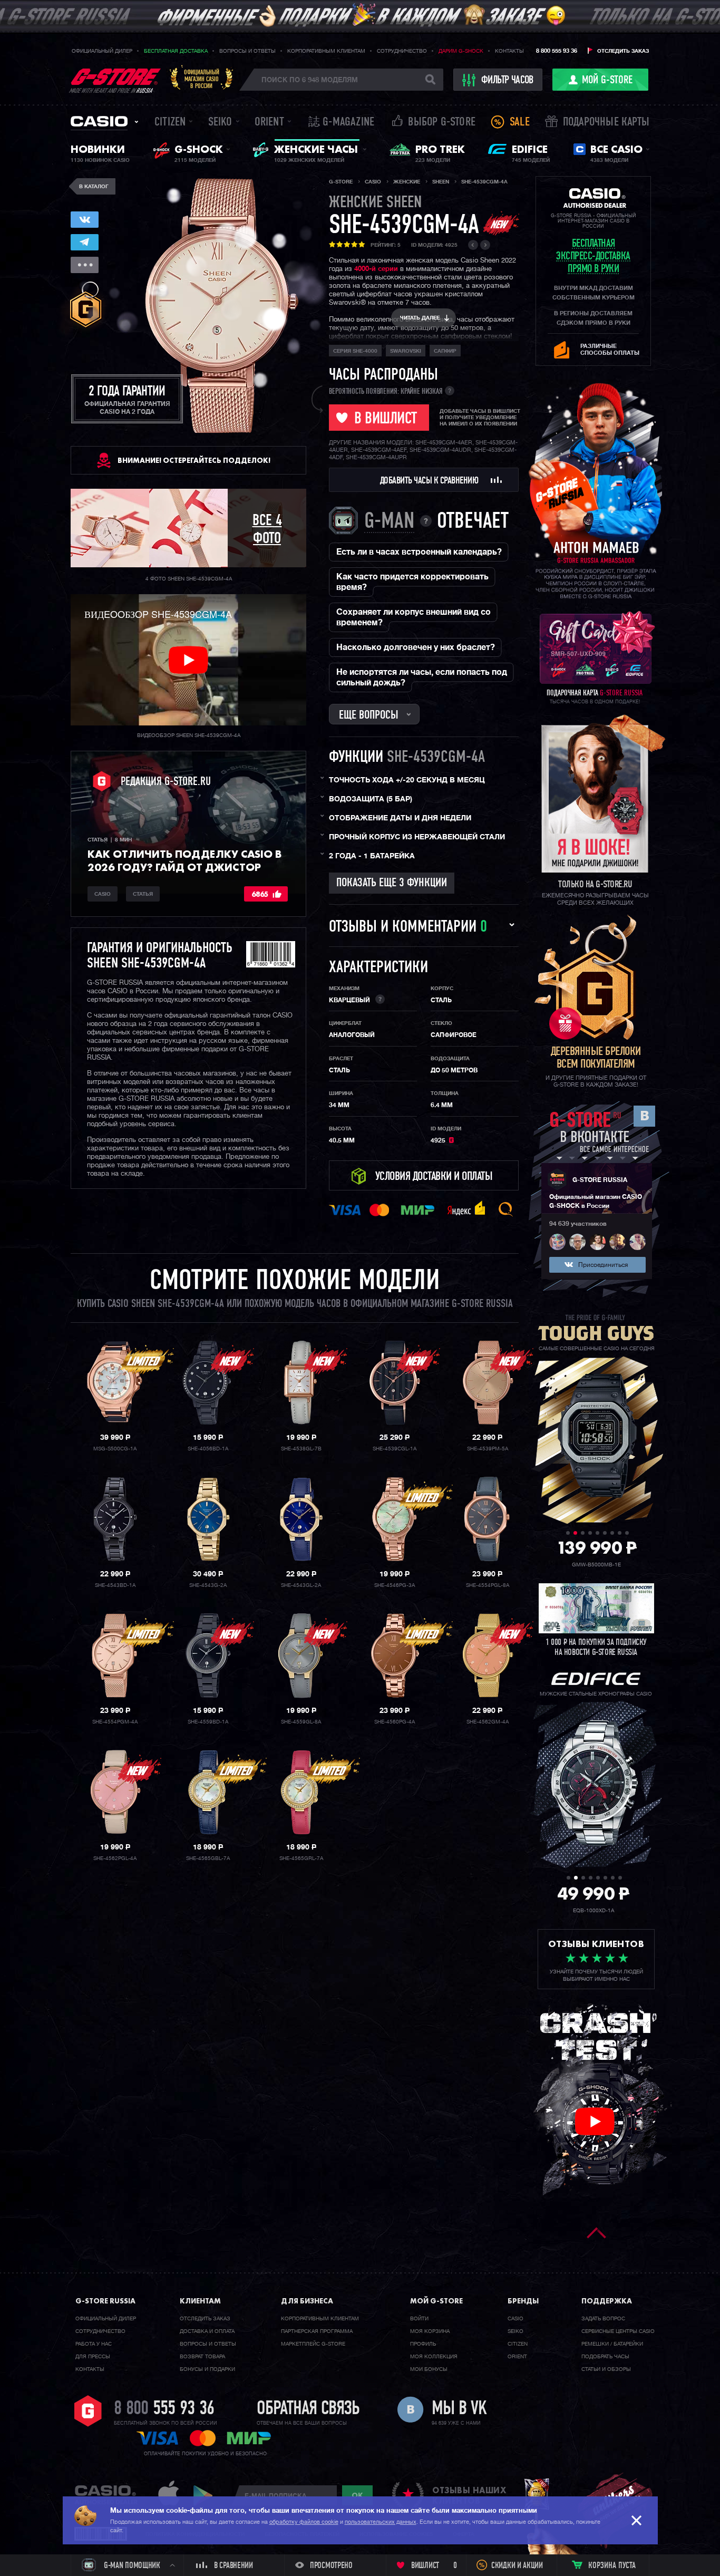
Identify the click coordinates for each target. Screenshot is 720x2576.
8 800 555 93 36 (557, 51)
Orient (269, 123)
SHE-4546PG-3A (395, 1585)
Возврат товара (202, 2357)
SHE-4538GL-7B (301, 1449)
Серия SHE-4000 (355, 351)
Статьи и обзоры (606, 2369)
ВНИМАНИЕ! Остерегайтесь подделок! (194, 460)
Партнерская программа (317, 2331)
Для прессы (93, 2357)
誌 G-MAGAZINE (341, 123)
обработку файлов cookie (304, 2522)
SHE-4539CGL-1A (395, 1449)
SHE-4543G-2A (208, 1585)
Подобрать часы (605, 2357)
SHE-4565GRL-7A (301, 1858)
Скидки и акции (517, 2566)
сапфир (445, 351)
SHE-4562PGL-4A (115, 1858)
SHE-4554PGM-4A (115, 1722)
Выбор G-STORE (442, 123)
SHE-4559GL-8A (301, 1722)
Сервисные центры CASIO (618, 2331)
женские (375, 203)
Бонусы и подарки (207, 2369)
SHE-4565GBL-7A (208, 1858)
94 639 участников (578, 1224)
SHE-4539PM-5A (488, 1449)
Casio (99, 121)
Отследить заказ (623, 51)
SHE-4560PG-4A (395, 1722)
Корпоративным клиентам (326, 51)
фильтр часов (507, 81)
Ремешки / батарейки (612, 2344)
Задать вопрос (603, 2319)
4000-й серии (376, 269)
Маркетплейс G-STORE (313, 2344)
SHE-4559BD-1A (208, 1722)
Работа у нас (94, 2344)
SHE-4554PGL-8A (488, 1585)
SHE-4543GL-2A (301, 1585)
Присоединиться (603, 1265)
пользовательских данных (381, 2522)
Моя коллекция (434, 2357)
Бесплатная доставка (176, 51)
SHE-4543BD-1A (115, 1585)
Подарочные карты (606, 123)
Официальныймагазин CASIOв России (202, 79)
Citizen (170, 123)
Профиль (423, 2344)
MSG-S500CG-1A (115, 1449)
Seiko (220, 123)
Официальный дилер (102, 51)
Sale (520, 123)
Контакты (509, 51)
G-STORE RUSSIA (600, 1180)
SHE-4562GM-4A (488, 1722)
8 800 (164, 2409)
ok (357, 2495)
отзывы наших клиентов (469, 2495)
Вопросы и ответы (247, 51)
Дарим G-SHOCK (461, 51)
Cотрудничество (100, 2331)
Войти (419, 2319)
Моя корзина (430, 2331)
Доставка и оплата (207, 2331)
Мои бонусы (429, 2369)
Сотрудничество (402, 51)
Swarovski (406, 351)
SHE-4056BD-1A (208, 1449)
